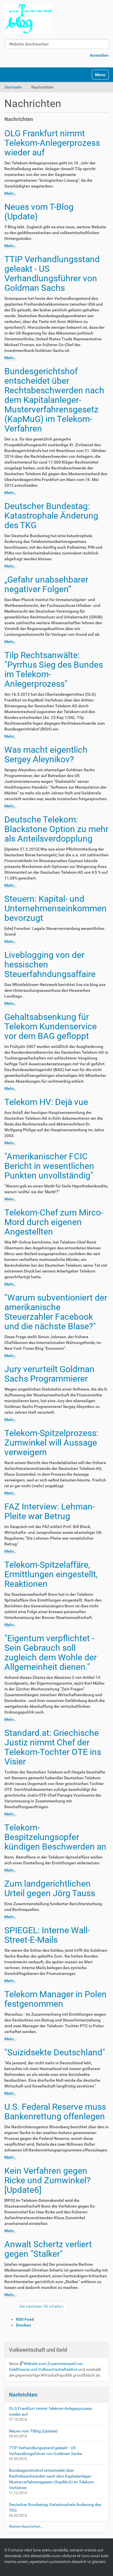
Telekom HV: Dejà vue (46, 1102)
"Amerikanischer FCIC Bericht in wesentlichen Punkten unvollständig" (49, 1166)
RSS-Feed (25, 2319)
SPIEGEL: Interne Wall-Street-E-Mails (47, 1935)
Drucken (23, 2325)
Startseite (13, 87)
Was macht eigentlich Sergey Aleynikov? (46, 754)
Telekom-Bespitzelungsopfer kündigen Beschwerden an (55, 1837)
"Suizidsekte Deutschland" (55, 2052)
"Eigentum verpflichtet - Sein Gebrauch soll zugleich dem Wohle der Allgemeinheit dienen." (51, 1653)
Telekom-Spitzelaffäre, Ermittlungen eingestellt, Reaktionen (51, 1574)
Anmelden (99, 55)
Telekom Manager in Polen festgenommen (55, 1999)
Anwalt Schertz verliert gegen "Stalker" (48, 2249)
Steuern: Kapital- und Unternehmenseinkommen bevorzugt (55, 908)
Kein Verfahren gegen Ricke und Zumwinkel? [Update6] (47, 2180)
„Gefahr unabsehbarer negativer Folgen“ (46, 584)
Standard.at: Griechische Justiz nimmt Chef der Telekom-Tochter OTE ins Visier (53, 1747)
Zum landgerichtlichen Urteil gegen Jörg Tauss (50, 1888)
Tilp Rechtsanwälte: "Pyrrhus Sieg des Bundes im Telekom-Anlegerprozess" (54, 669)
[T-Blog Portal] (28, 19)
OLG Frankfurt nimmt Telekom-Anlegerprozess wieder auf (52, 143)
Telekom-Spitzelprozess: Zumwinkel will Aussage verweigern (51, 1443)
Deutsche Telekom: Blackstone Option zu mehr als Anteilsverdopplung (56, 829)
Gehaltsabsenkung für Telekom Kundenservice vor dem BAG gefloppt (51, 1026)
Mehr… (10, 193)
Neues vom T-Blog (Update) (39, 212)
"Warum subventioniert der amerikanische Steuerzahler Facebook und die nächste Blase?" (56, 1312)
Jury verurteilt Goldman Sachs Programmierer (49, 1374)
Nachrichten (23, 2395)
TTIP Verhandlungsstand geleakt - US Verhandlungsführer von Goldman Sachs (52, 273)
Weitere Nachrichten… (26, 2527)
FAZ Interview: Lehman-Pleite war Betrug (50, 1511)
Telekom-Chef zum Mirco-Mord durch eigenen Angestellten (54, 1222)
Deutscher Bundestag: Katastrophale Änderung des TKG (51, 516)
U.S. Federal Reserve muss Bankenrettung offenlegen (55, 2112)
